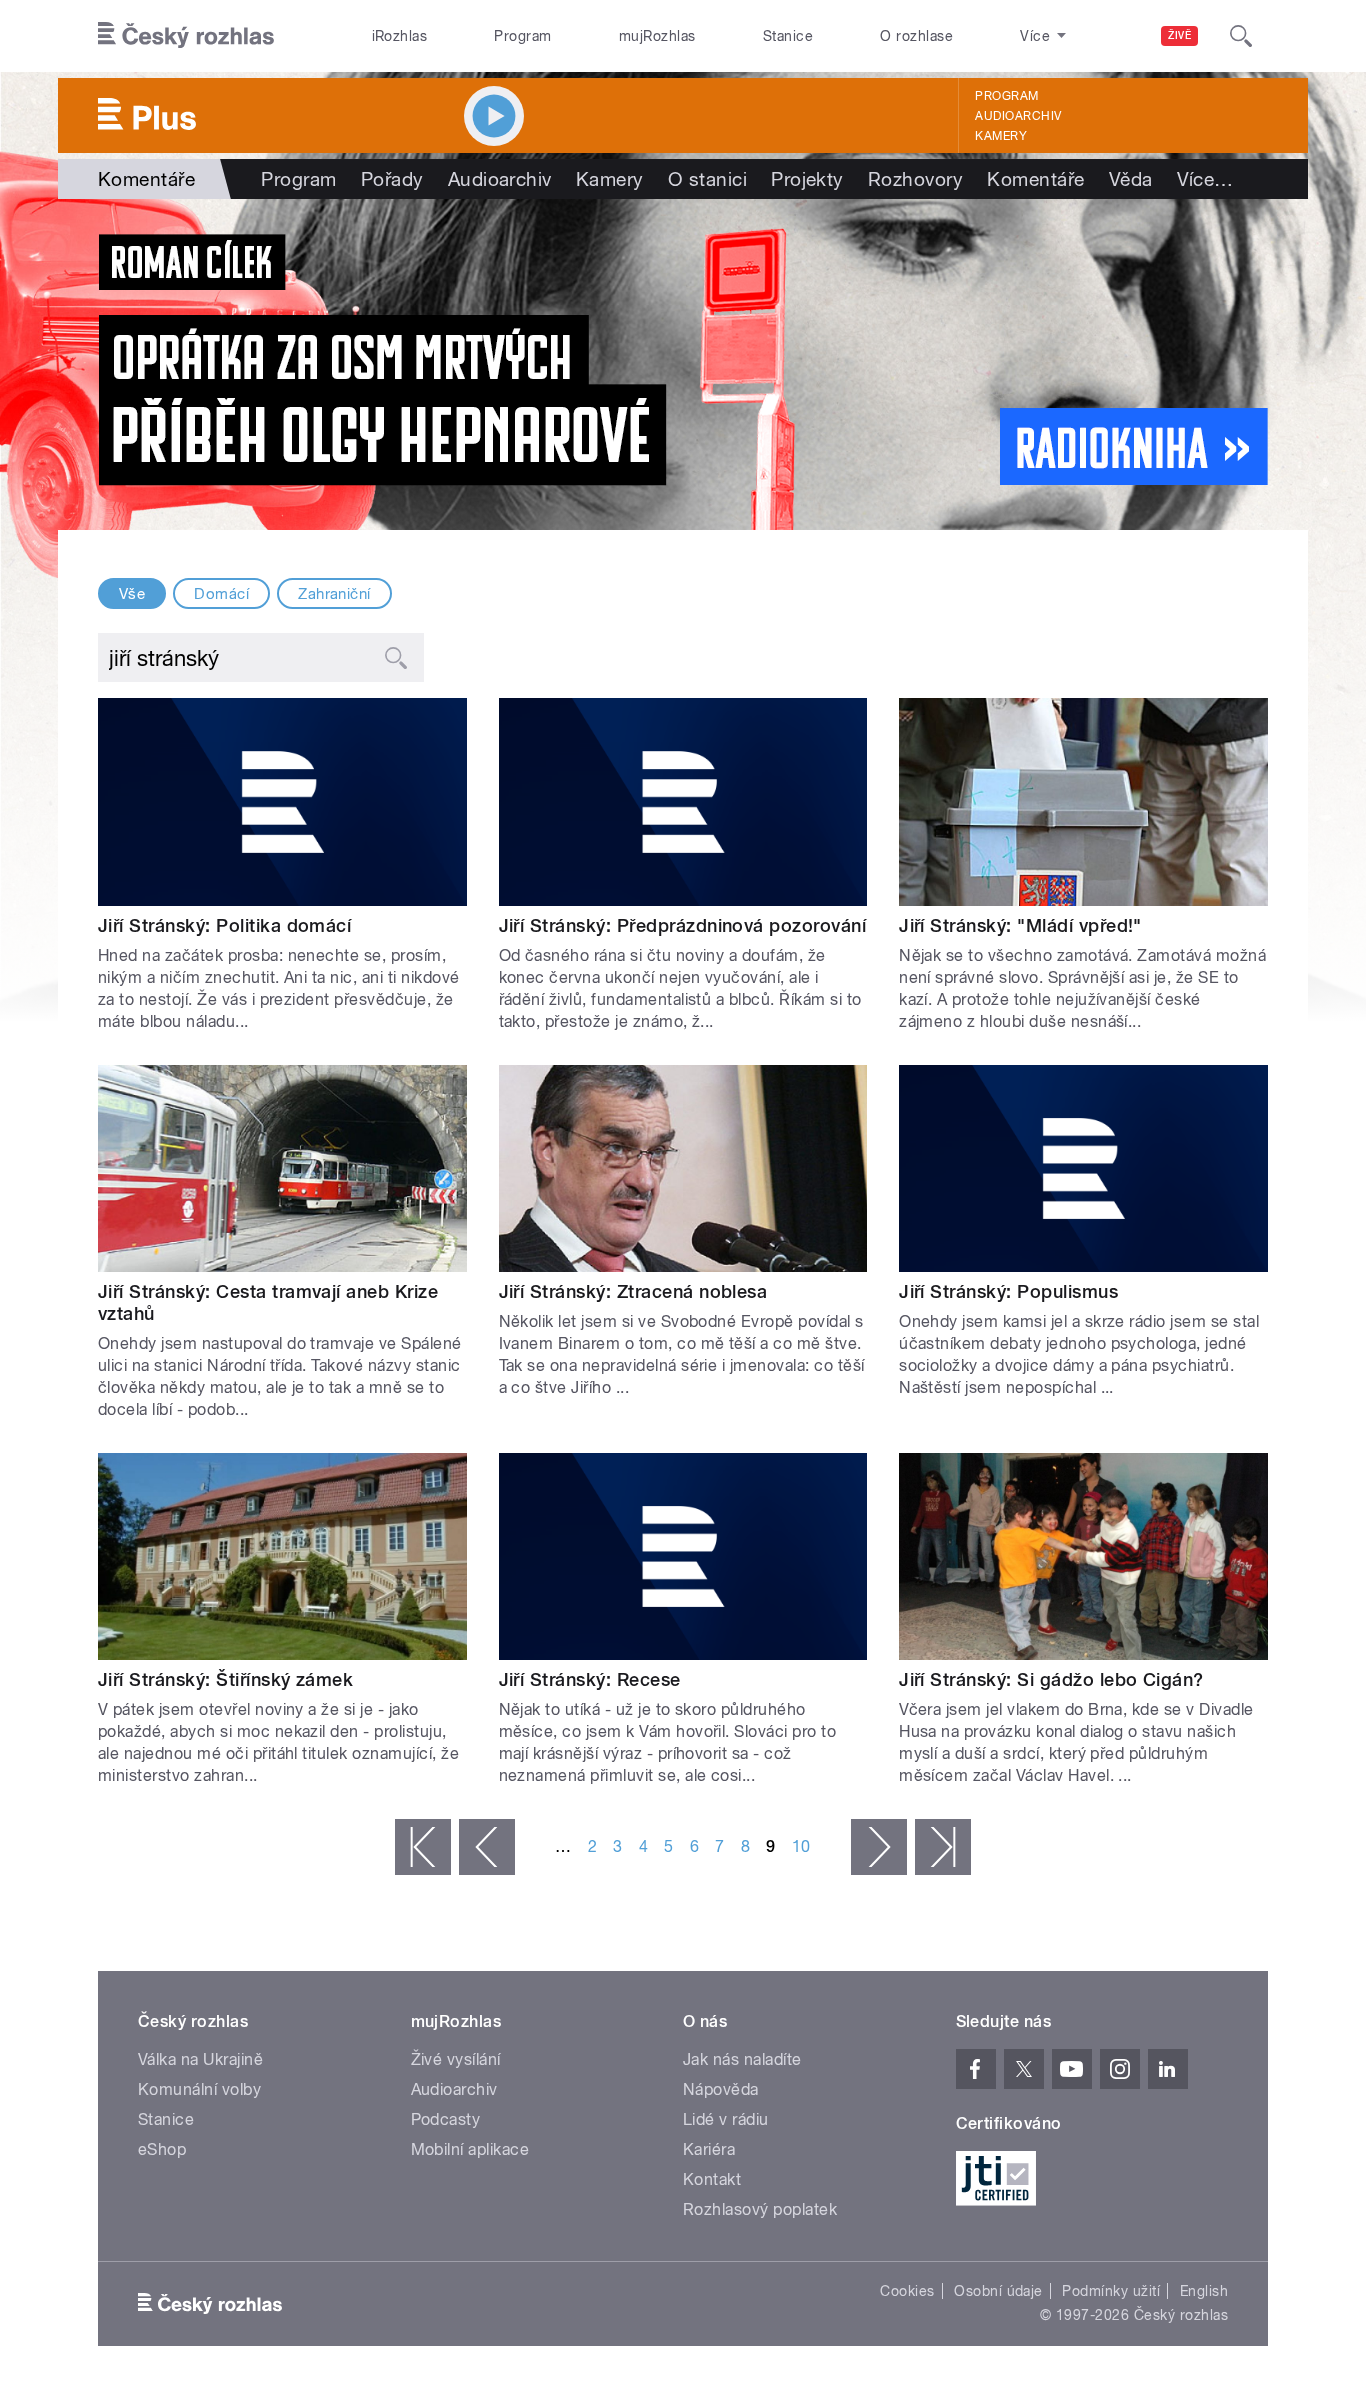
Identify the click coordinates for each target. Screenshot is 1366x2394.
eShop (162, 2149)
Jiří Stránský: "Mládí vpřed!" (1020, 925)
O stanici (707, 179)
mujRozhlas (657, 36)
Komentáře (1035, 179)
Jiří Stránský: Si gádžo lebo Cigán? (1051, 1679)
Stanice (788, 36)
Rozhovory (915, 179)
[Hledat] (1241, 36)
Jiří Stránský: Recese (590, 1679)
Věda (1131, 179)
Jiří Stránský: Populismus (1008, 1291)
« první (423, 1847)
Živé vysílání (456, 2059)
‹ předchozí (487, 1847)
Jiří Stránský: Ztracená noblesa (633, 1291)
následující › (879, 1847)
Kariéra (709, 2149)
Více (1205, 179)
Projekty (807, 179)
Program (522, 36)
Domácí (221, 594)
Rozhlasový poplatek (760, 2209)
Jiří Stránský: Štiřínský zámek (225, 1679)
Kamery (1001, 136)
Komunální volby (199, 2089)
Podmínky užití (1111, 2291)
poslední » (943, 1847)
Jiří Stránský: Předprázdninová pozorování (683, 925)
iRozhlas (400, 36)
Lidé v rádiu (726, 2119)
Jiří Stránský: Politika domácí (224, 925)
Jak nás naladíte (742, 2059)
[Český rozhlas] (186, 36)
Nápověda (721, 2089)
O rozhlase (916, 36)
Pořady (392, 179)
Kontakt (712, 2179)
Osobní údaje (998, 2291)
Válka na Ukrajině (200, 2059)
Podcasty (446, 2119)
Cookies (907, 2291)
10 (801, 1846)
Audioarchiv (1018, 116)
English (1204, 2291)
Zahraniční (334, 594)
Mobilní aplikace (470, 2149)
